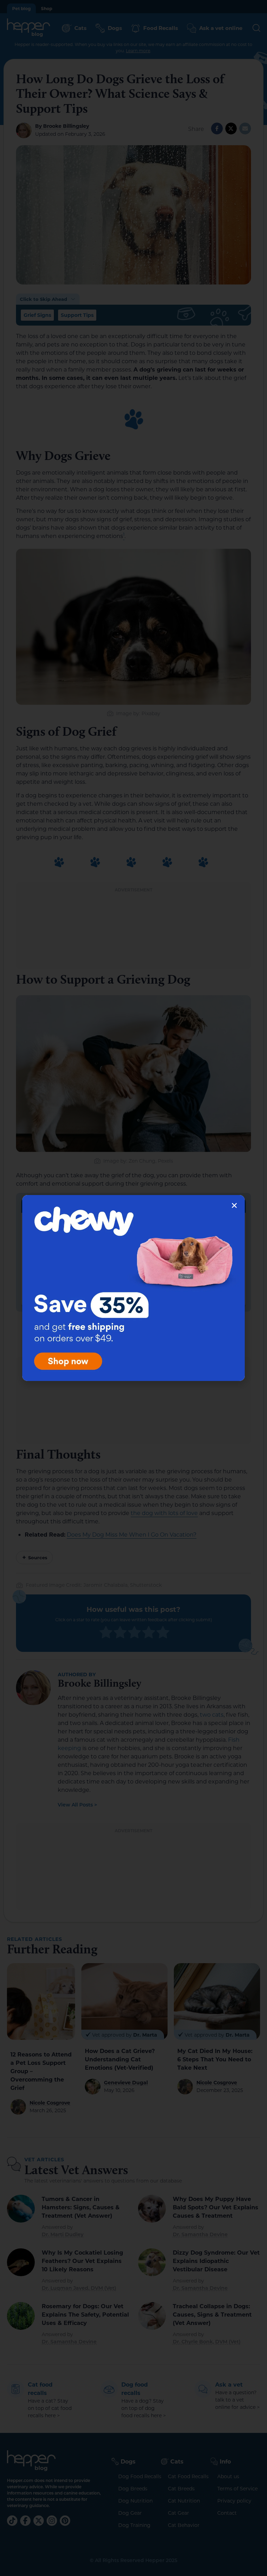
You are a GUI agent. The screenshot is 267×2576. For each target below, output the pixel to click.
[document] (133, 1288)
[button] (234, 1205)
